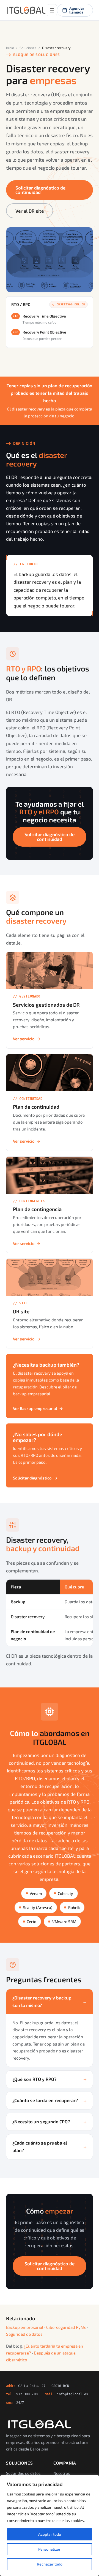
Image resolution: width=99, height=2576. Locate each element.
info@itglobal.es (73, 2394)
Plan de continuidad (36, 1107)
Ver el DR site (30, 211)
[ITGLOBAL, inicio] (26, 10)
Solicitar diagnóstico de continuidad (40, 190)
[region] (50, 2526)
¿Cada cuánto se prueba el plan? (40, 2146)
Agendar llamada (77, 10)
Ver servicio (27, 1039)
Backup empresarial (25, 2327)
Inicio (10, 48)
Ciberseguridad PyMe (66, 2327)
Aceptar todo (50, 2534)
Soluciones (28, 48)
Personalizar (50, 2549)
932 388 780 (27, 2394)
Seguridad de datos (24, 2334)
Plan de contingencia (37, 1209)
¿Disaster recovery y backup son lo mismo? (42, 2001)
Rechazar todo (50, 2564)
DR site (21, 1311)
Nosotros (62, 2473)
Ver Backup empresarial (38, 1408)
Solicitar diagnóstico (35, 1478)
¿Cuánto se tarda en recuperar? (45, 2100)
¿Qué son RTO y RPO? (34, 2079)
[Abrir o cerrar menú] (52, 10)
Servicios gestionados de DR (46, 1005)
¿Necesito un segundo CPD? (41, 2122)
